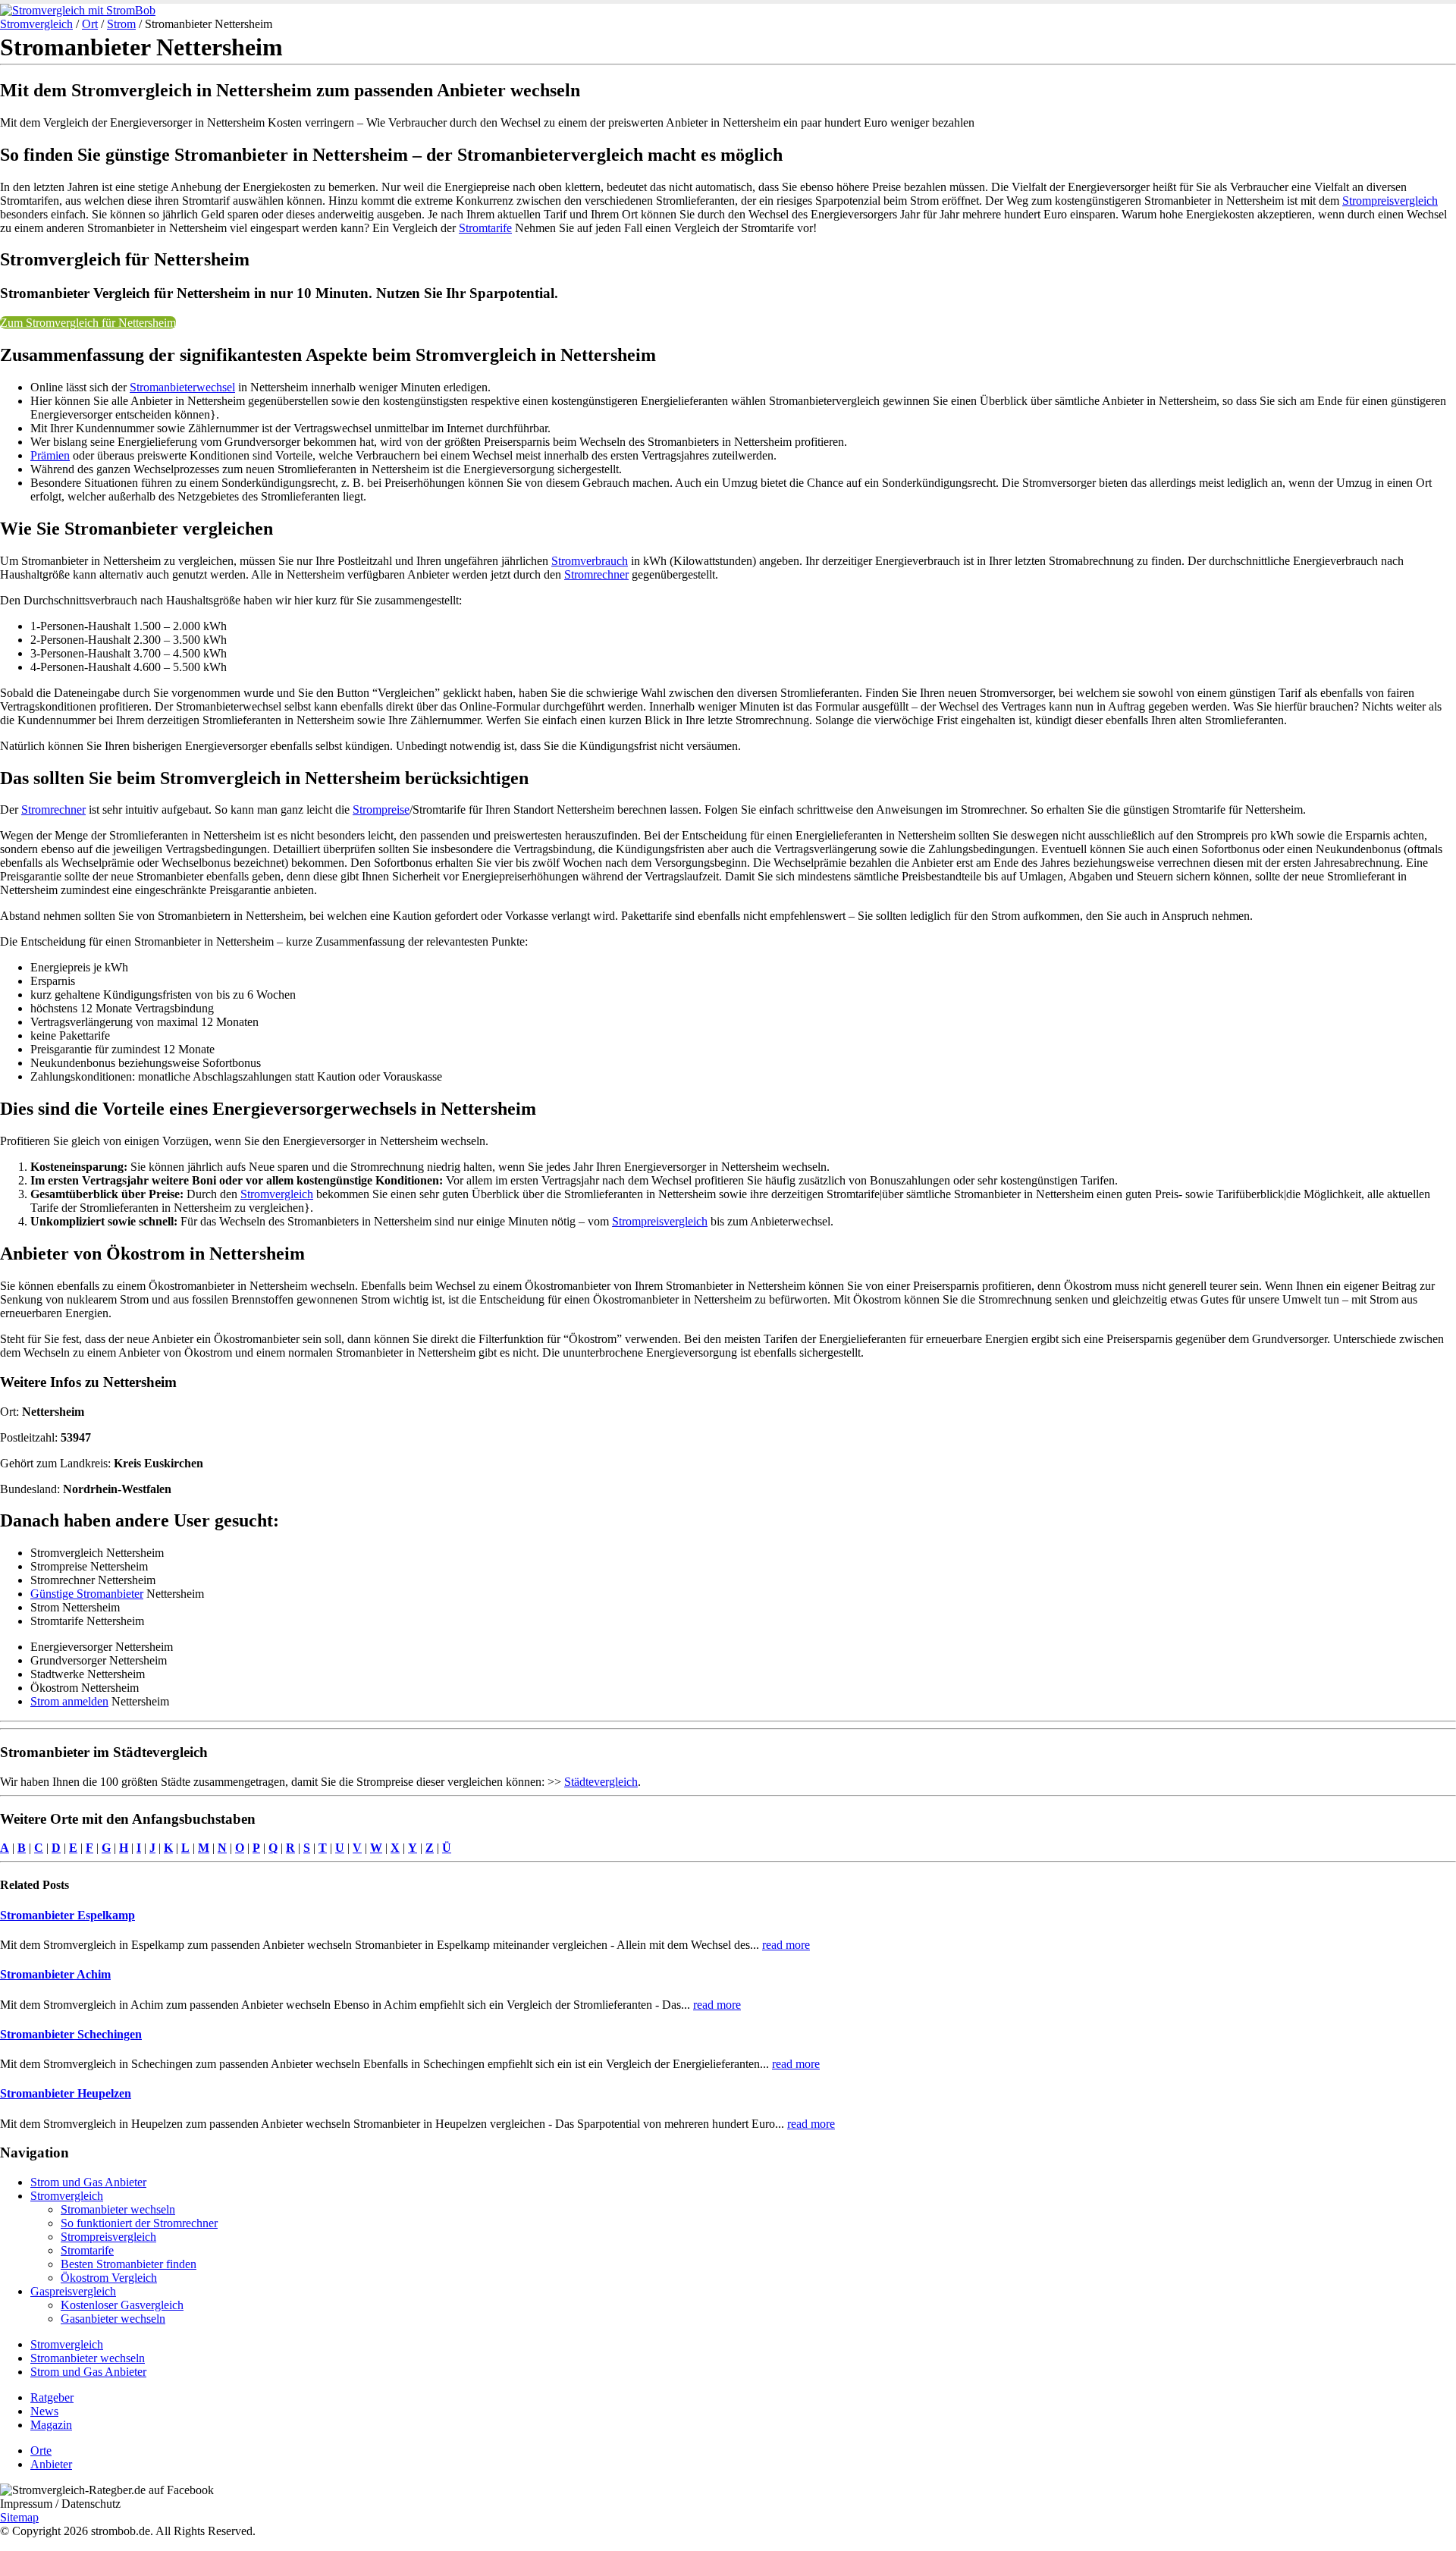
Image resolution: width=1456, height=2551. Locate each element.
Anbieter (51, 2464)
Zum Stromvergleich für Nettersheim (88, 323)
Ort (90, 24)
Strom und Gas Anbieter (88, 2182)
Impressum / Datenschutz (60, 2504)
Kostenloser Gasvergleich (122, 2305)
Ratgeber (52, 2397)
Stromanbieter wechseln (118, 2209)
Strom (121, 24)
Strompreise (381, 810)
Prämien (50, 455)
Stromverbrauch (590, 561)
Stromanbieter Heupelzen (66, 2093)
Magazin (51, 2425)
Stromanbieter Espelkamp (67, 1915)
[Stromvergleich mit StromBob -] (78, 10)
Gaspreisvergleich (73, 2291)
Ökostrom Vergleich (109, 2278)
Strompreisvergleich (1390, 201)
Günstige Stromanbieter (87, 1594)
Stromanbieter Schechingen (71, 2034)
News (44, 2411)
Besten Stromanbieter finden (129, 2264)
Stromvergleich (36, 24)
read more (786, 1945)
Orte (41, 2451)
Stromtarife (485, 228)
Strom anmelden (69, 1701)
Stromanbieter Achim (55, 1974)
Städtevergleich (601, 1782)
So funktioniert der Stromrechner (139, 2223)
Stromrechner (596, 574)
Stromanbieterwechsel (182, 387)
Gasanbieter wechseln (113, 2319)
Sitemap (19, 2517)
